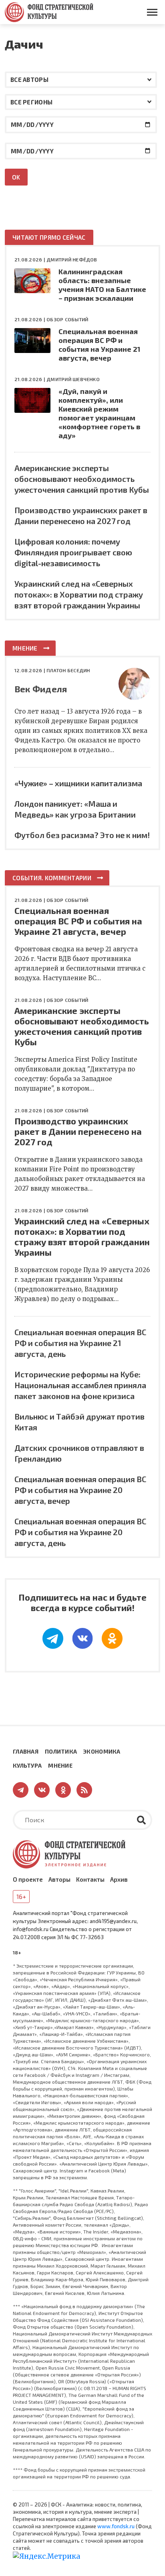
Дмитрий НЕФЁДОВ (72, 259)
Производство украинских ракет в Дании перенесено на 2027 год (78, 1131)
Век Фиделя (41, 689)
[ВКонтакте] (82, 1638)
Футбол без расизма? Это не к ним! (82, 835)
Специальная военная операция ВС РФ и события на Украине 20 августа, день (80, 1532)
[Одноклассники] (112, 1638)
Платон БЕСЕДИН (68, 670)
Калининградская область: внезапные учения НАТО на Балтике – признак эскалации (102, 285)
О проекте (28, 1879)
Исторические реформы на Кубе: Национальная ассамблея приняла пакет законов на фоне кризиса (80, 1385)
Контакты (90, 1879)
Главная (26, 1751)
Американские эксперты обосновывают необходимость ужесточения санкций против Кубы (82, 479)
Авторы (59, 1879)
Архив (119, 1879)
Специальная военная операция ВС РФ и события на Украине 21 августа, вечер (99, 345)
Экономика (102, 1751)
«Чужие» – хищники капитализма (78, 783)
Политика (61, 1751)
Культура (27, 1765)
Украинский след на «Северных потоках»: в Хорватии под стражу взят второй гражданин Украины (79, 594)
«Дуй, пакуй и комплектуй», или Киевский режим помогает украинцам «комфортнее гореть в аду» (99, 413)
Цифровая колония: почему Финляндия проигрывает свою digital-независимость (73, 552)
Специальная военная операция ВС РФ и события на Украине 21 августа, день (80, 1343)
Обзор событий (67, 319)
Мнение (25, 648)
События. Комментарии (52, 878)
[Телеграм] (53, 1638)
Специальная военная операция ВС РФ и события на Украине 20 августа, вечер (80, 1490)
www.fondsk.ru (116, 2526)
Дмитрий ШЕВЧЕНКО (73, 379)
